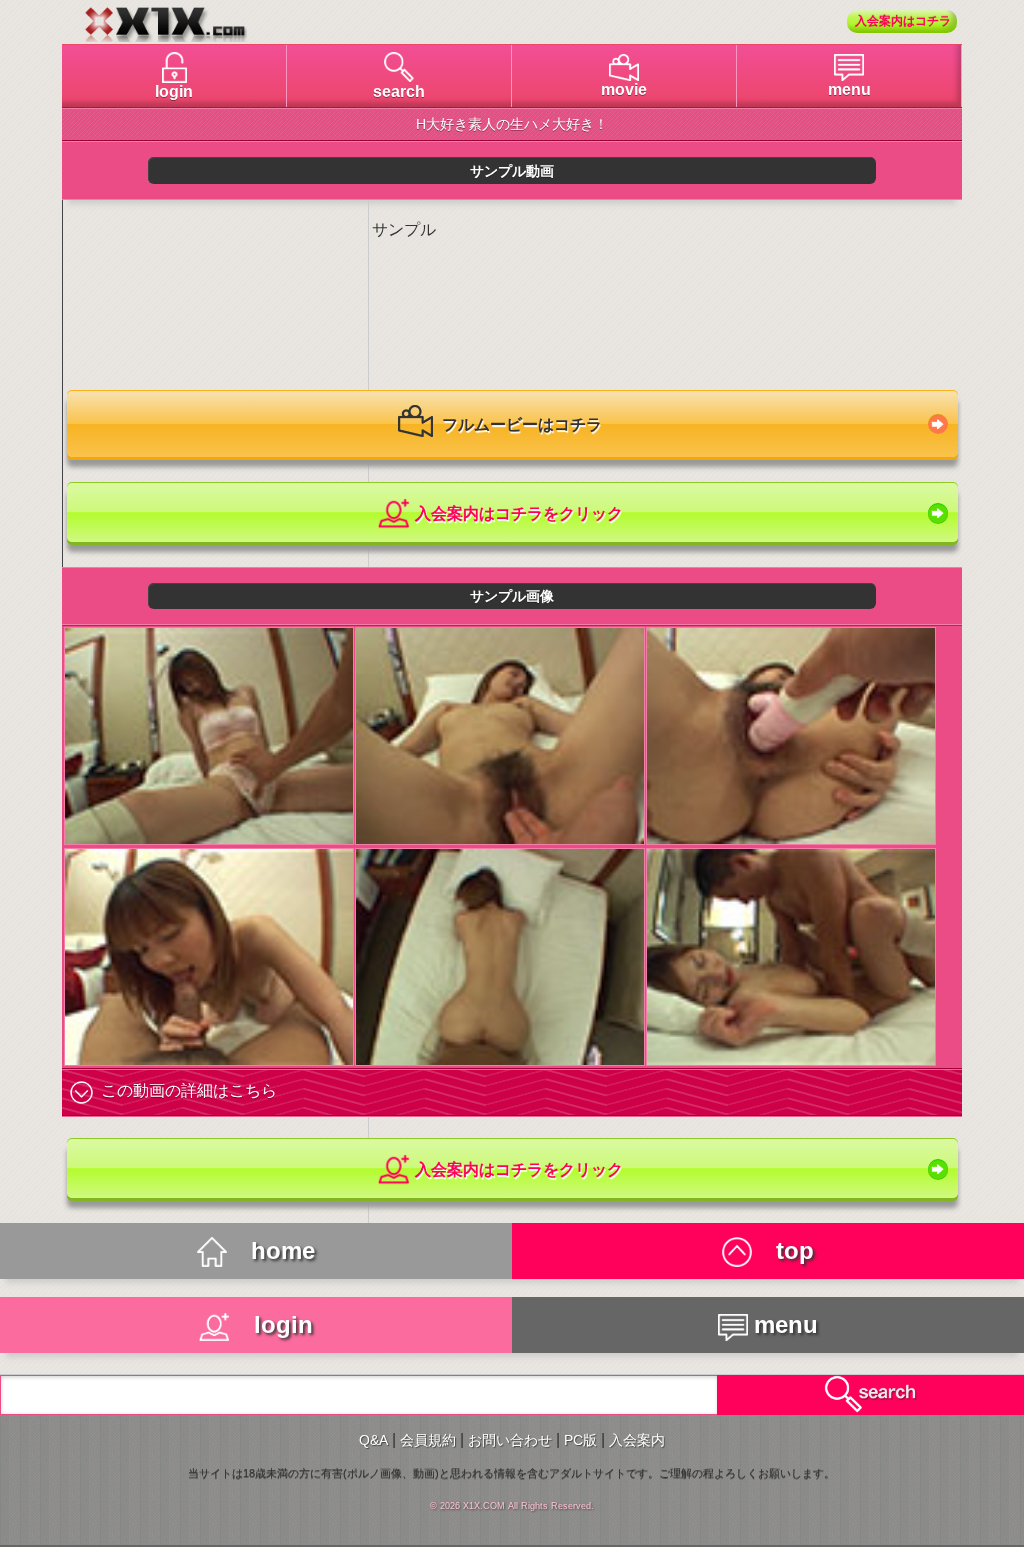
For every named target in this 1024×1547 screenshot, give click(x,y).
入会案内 (637, 1440)
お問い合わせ (510, 1440)
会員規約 (428, 1440)
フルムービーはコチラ (520, 424)
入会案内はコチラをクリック (517, 513)
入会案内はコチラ (903, 21)
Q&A (373, 1440)
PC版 (580, 1440)
